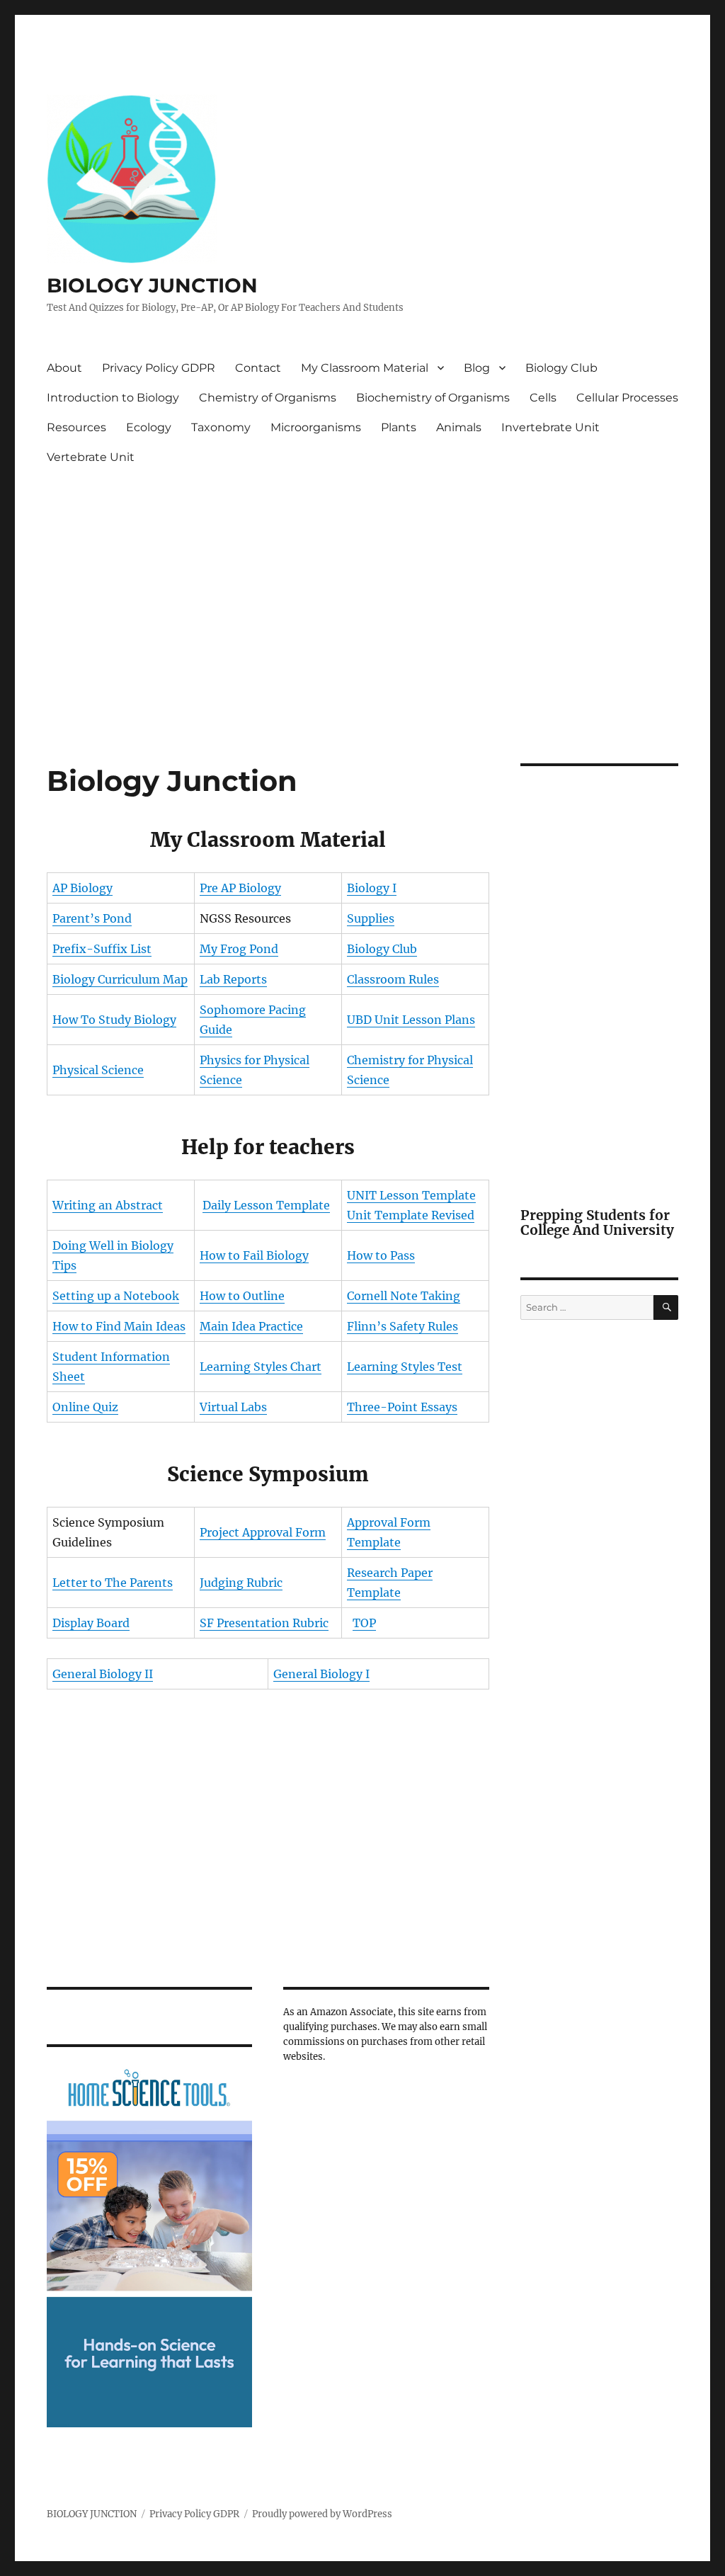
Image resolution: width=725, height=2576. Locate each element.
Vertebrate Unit (91, 457)
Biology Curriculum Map (120, 979)
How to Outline (242, 1296)
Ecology (149, 427)
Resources (76, 427)
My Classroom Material (365, 368)
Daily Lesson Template (266, 1205)
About (64, 368)
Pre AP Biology (240, 888)
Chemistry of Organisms (268, 398)
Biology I (372, 888)
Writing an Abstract (108, 1205)
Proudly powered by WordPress (322, 2514)
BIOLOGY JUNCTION (152, 285)
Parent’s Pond (92, 918)
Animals (459, 427)
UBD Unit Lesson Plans (411, 1020)
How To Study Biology (114, 1020)
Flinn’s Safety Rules (403, 1326)
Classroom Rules (393, 979)
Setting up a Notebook (116, 1296)
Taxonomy (221, 427)
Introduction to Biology (113, 398)
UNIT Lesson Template (411, 1195)
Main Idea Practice (251, 1326)
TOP (364, 1623)
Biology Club (561, 368)
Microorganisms (316, 427)
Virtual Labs (233, 1407)
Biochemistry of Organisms (433, 398)
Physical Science (98, 1070)
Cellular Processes (627, 398)
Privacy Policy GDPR (159, 368)
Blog (477, 368)
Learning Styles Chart (261, 1367)
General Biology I (321, 1674)
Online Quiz (85, 1407)
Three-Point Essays (402, 1407)
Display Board (91, 1623)
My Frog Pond (239, 949)
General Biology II (103, 1674)
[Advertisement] (366, 579)
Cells (543, 398)
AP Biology (82, 888)
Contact (258, 368)
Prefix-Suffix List (102, 949)
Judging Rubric (241, 1583)
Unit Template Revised (411, 1215)
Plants (399, 427)
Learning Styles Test (405, 1367)
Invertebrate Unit (550, 427)
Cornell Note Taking (404, 1296)
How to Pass (381, 1255)
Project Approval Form (263, 1532)
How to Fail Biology (254, 1255)
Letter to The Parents (113, 1583)
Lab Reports (233, 979)
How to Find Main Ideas (119, 1326)
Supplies (371, 918)
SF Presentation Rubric (264, 1623)
